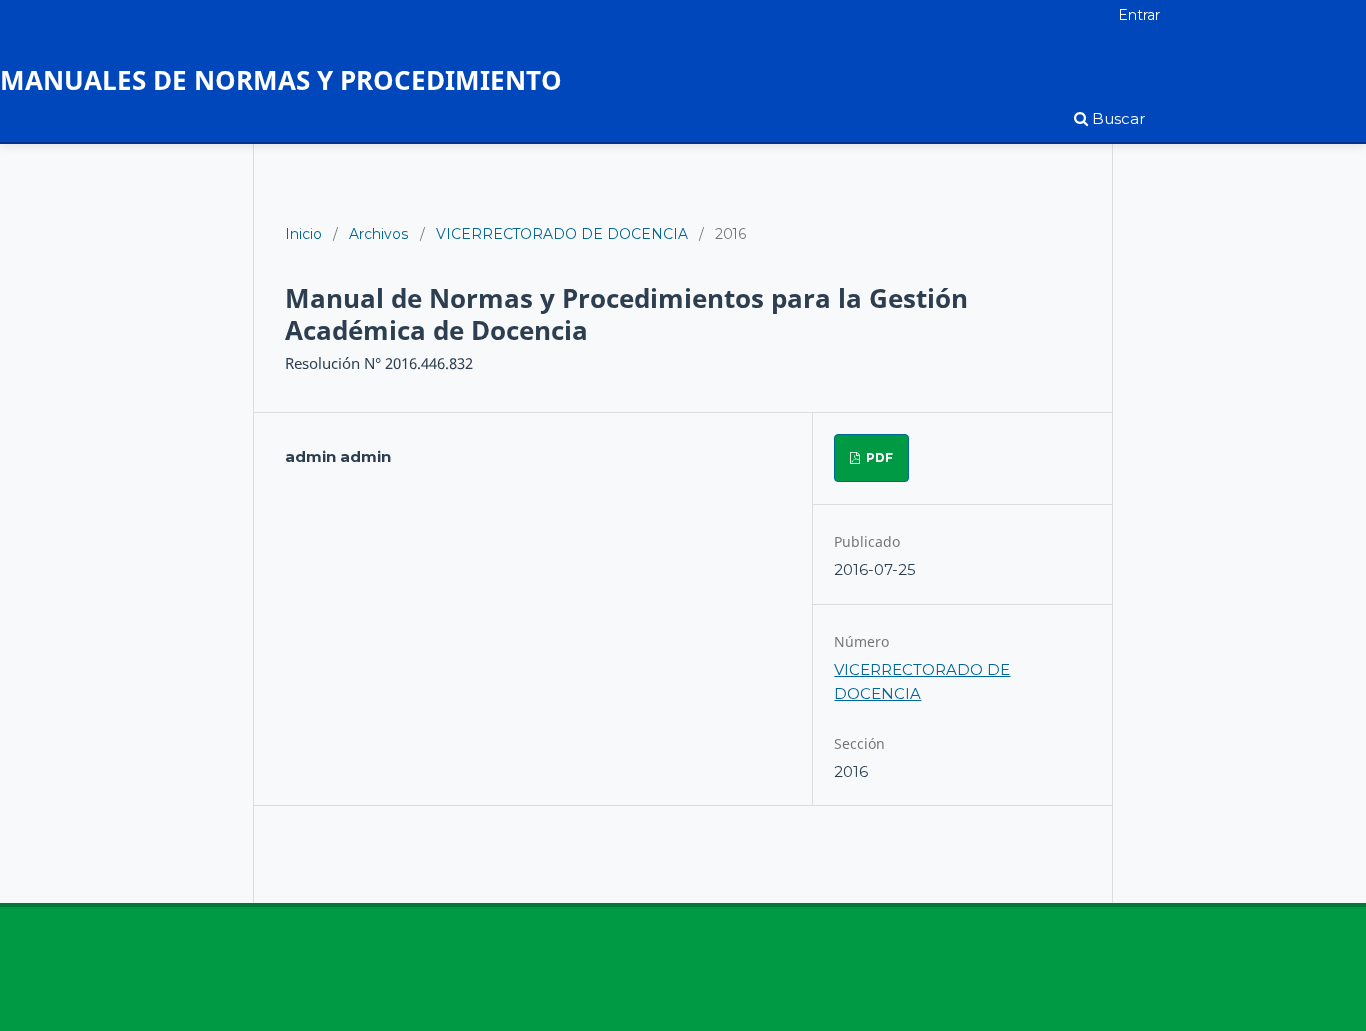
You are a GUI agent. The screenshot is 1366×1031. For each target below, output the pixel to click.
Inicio (303, 234)
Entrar (1139, 15)
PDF (878, 457)
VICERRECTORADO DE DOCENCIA (562, 234)
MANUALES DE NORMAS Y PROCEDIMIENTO (281, 79)
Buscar (1116, 118)
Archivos (379, 234)
